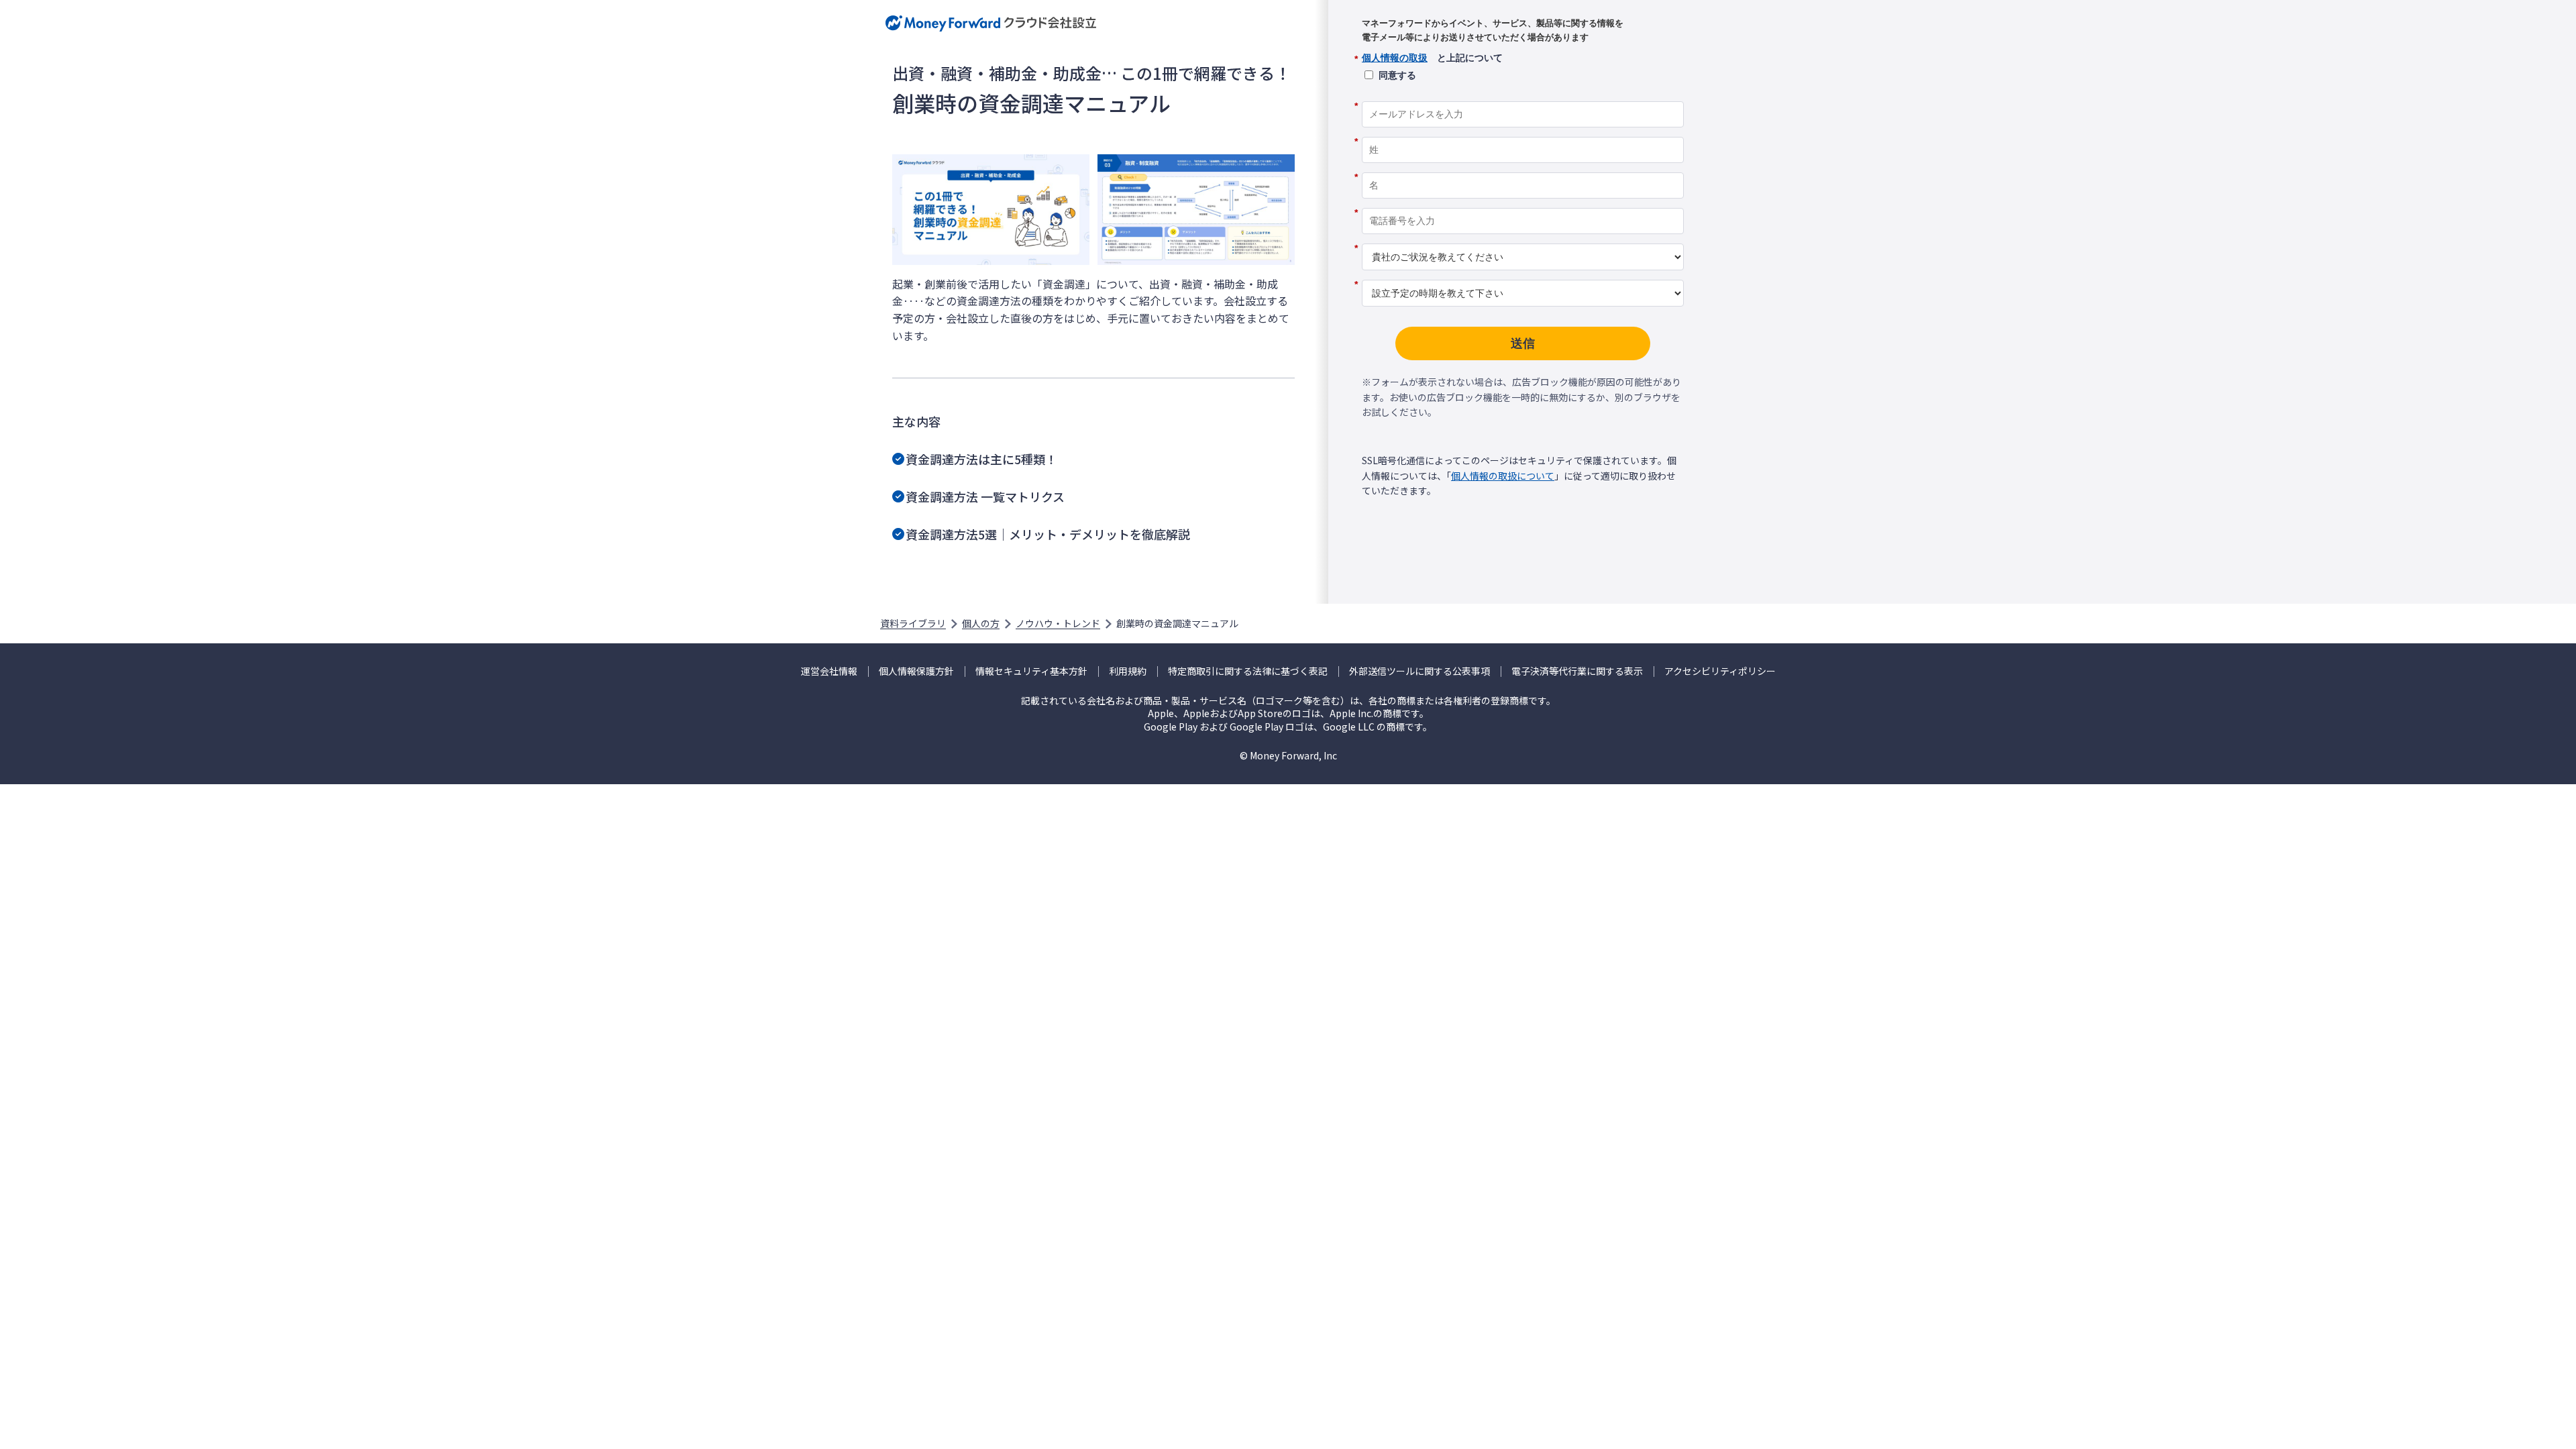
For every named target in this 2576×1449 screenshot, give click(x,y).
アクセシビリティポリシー (1720, 671)
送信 (1523, 343)
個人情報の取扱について (1503, 476)
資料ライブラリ (913, 623)
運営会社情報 (829, 671)
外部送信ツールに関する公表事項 (1419, 671)
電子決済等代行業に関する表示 (1577, 671)
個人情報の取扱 (1395, 58)
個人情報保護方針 (916, 671)
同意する (1397, 75)
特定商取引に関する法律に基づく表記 (1248, 671)
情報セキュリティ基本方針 (1031, 671)
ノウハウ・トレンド (1058, 623)
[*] (1523, 97)
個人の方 (981, 623)
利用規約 (1128, 671)
